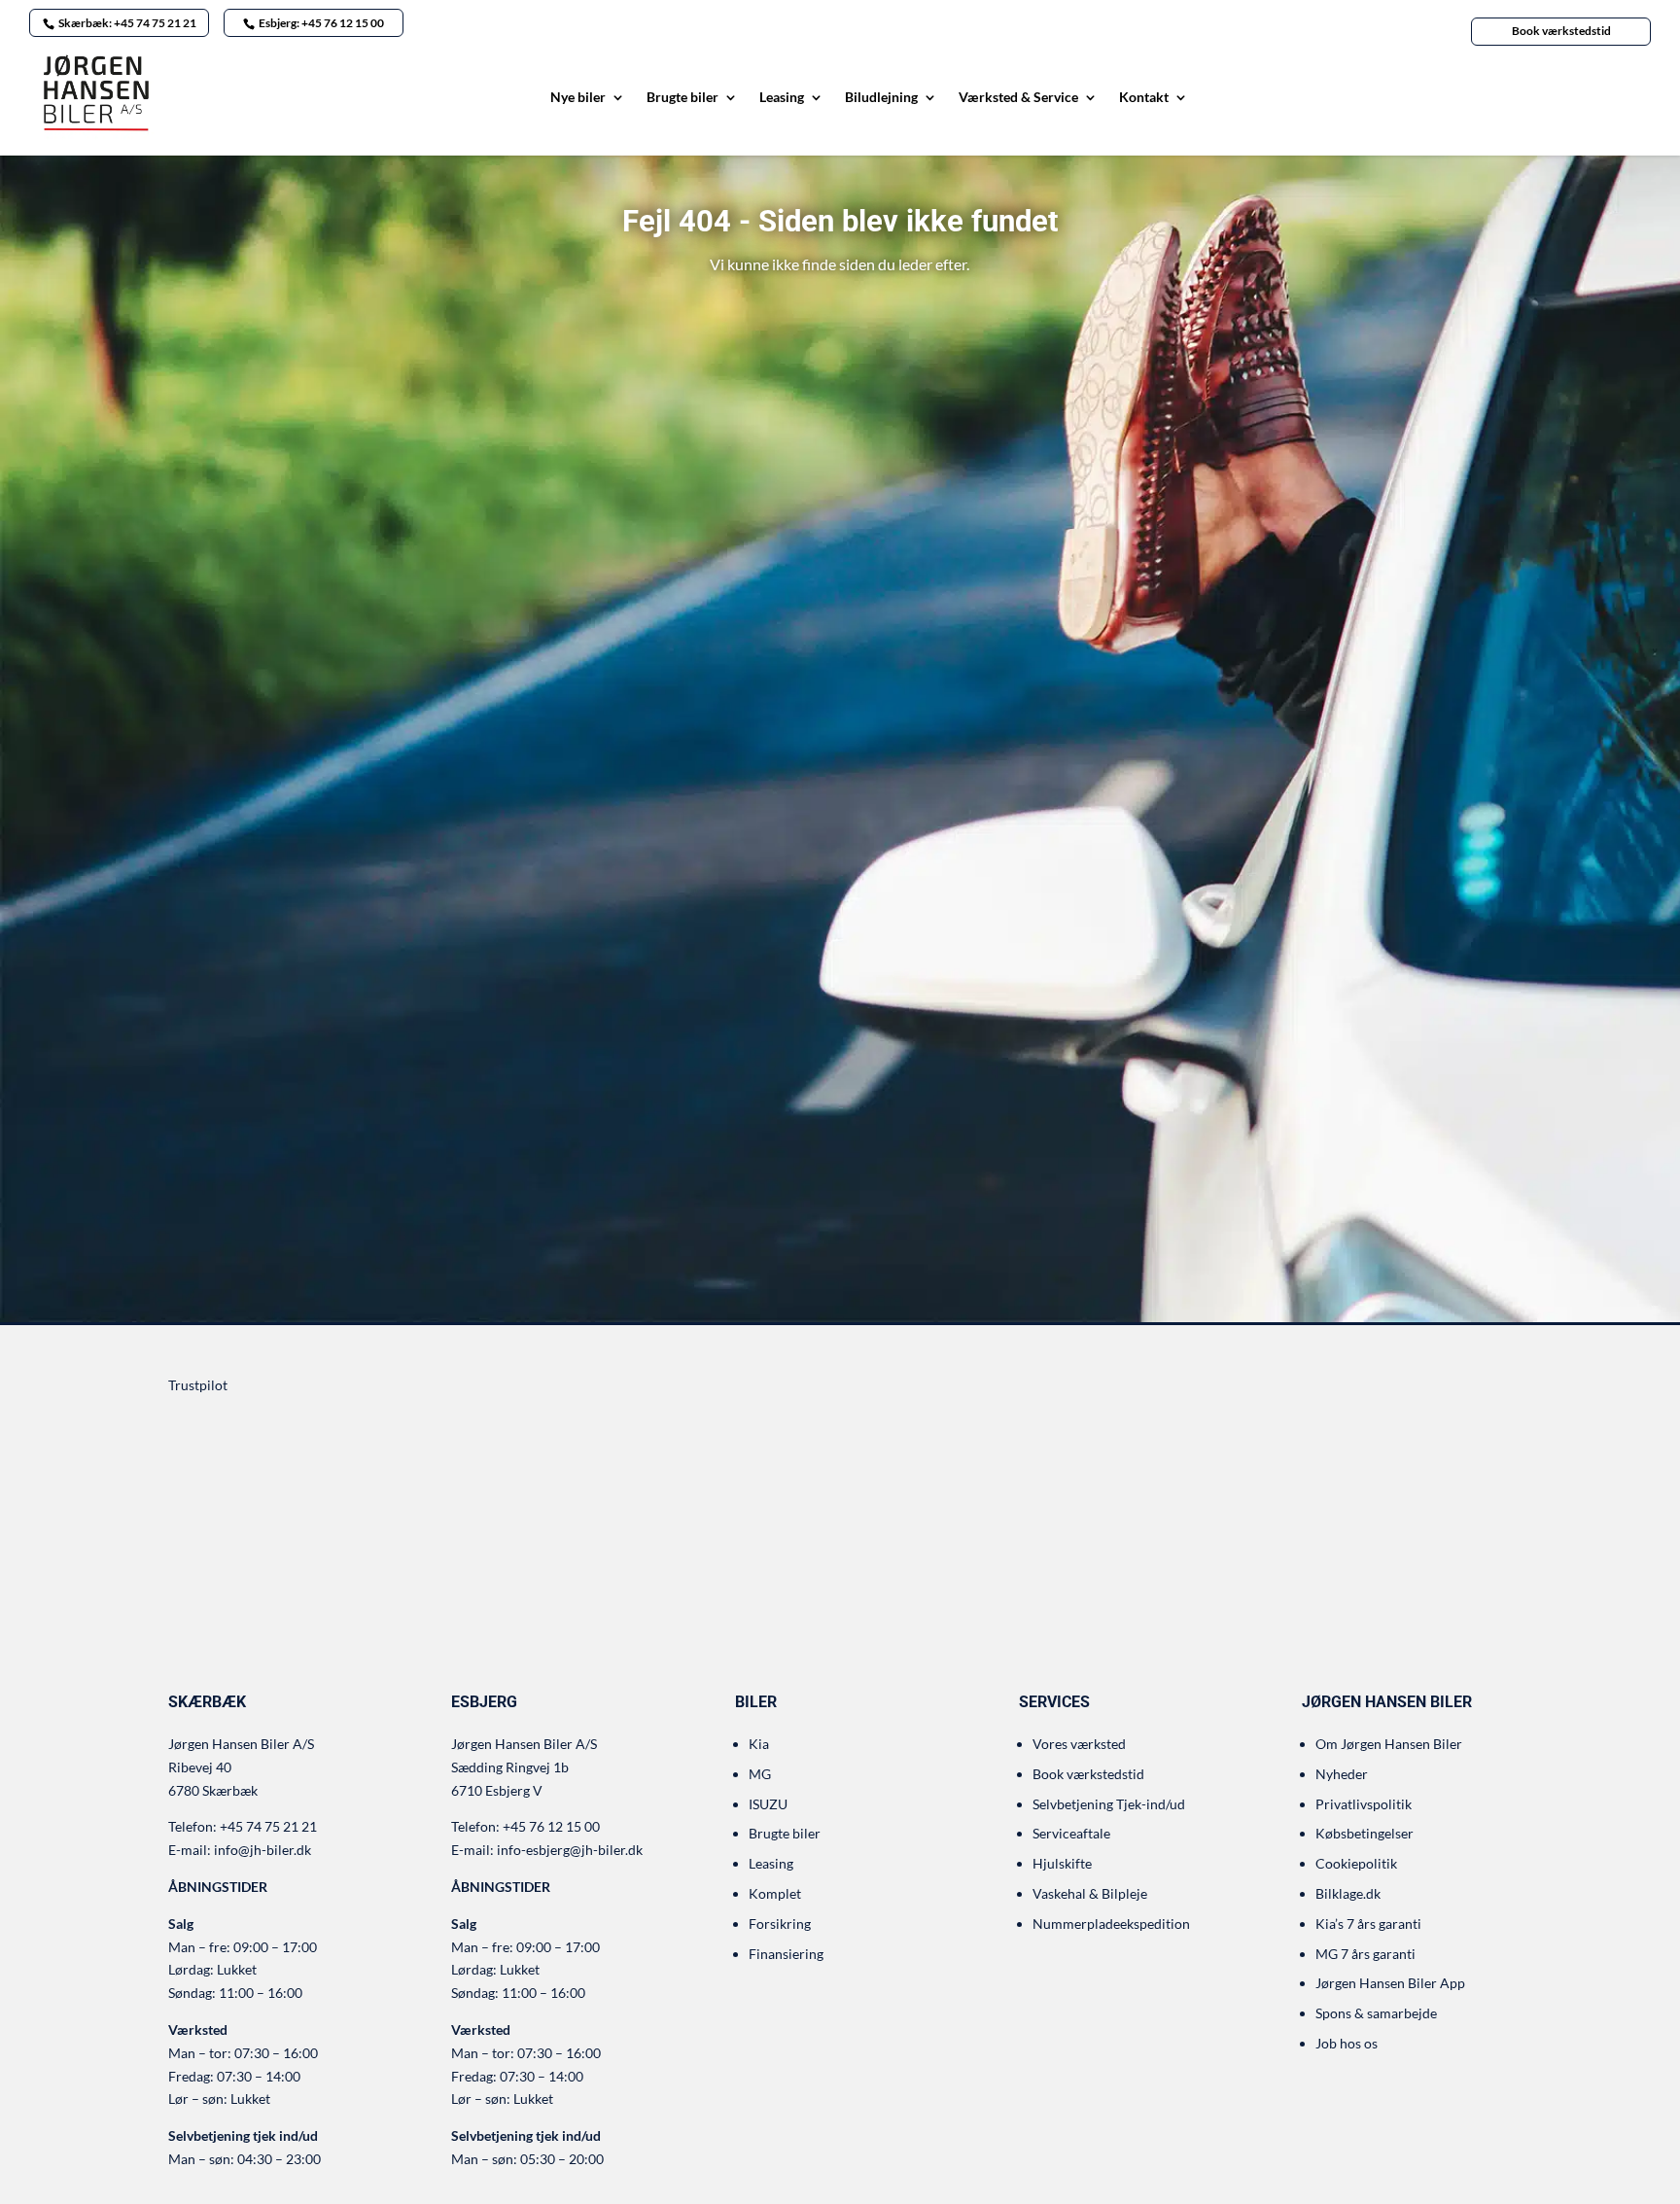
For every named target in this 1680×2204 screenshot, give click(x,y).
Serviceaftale (1071, 1833)
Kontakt (1144, 98)
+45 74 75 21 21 (268, 1826)
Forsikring (780, 1924)
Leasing (782, 98)
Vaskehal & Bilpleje (1090, 1893)
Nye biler (578, 98)
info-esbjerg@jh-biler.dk (570, 1850)
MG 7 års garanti (1365, 1954)
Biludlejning (881, 98)
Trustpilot (198, 1385)
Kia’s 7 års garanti (1368, 1924)
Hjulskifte (1062, 1863)
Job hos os (1347, 2043)
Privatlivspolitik (1364, 1804)
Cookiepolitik (1356, 1863)
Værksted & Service (1018, 98)
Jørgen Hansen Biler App (1390, 1983)
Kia (759, 1744)
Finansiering (786, 1954)
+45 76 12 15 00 (551, 1826)
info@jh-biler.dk (262, 1850)
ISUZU (768, 1804)
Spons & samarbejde (1376, 2013)
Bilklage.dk (1348, 1893)
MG (760, 1774)
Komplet (775, 1893)
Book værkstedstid (1561, 31)
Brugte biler (682, 98)
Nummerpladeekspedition (1111, 1924)
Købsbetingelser (1365, 1833)
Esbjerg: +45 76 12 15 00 (321, 23)
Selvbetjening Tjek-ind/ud (1109, 1804)
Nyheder (1342, 1774)
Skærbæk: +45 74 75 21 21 (127, 23)
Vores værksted (1079, 1744)
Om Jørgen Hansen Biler (1389, 1744)
